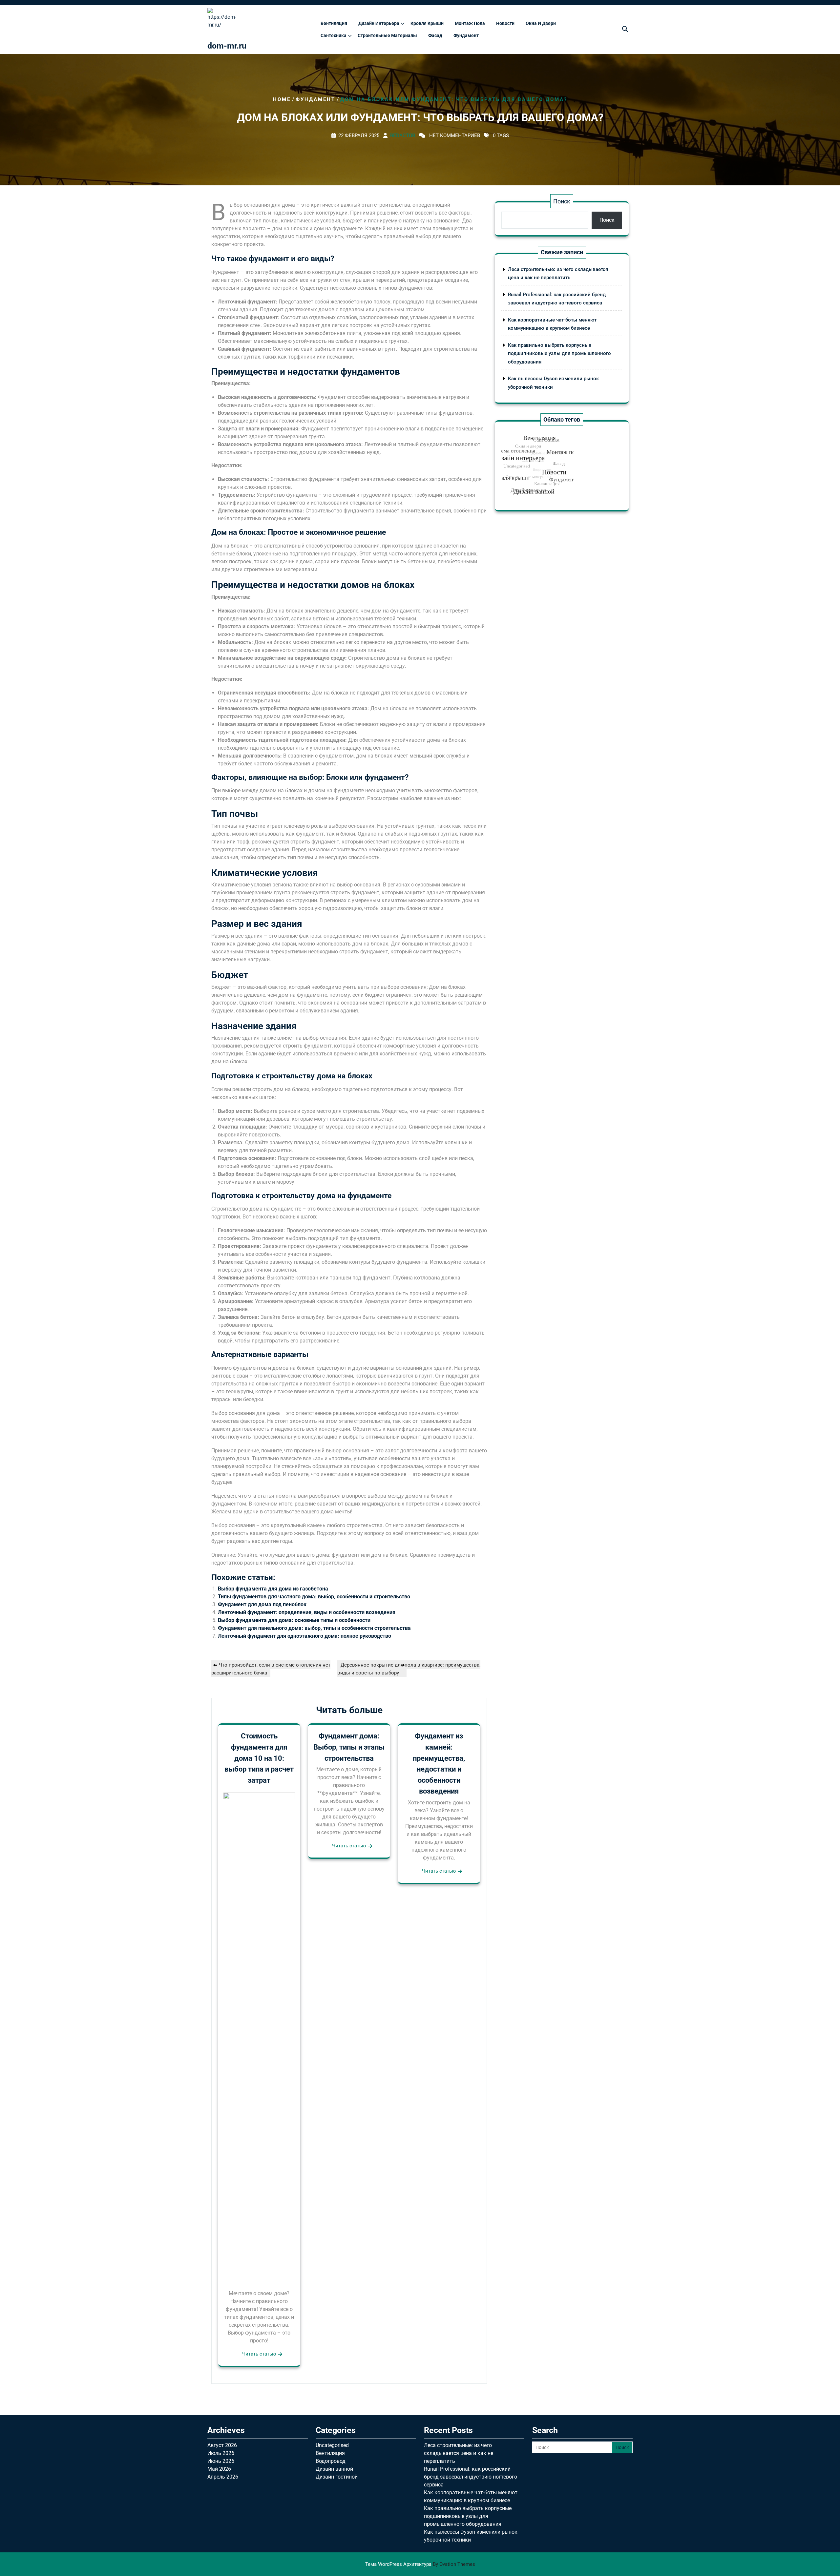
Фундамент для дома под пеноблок (262, 1604)
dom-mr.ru (227, 46)
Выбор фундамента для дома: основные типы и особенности (294, 1620)
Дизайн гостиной (337, 2477)
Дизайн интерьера (379, 23)
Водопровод (331, 2461)
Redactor (403, 135)
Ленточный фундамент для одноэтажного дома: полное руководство (304, 1636)
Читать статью (259, 2354)
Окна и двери (541, 23)
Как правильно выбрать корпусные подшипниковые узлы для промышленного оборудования (559, 353)
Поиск (562, 201)
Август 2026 (222, 2445)
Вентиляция (334, 23)
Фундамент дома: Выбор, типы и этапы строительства (349, 1747)
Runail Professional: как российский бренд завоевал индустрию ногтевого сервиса (471, 2477)
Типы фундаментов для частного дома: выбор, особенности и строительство (314, 1597)
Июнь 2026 (221, 2461)
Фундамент (466, 35)
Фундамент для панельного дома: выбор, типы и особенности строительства (314, 1628)
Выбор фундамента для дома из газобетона (273, 1589)
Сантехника (334, 35)
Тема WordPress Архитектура (420, 2564)
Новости (505, 23)
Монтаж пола (470, 23)
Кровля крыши (427, 23)
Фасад (435, 35)
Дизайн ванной (334, 2469)
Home (282, 99)
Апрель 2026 (223, 2477)
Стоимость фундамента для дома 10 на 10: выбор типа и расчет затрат (259, 1758)
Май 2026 (219, 2469)
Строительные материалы (387, 35)
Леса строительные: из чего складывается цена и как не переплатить (459, 2453)
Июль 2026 (221, 2453)
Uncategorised (332, 2445)
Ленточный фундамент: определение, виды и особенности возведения (307, 1612)
